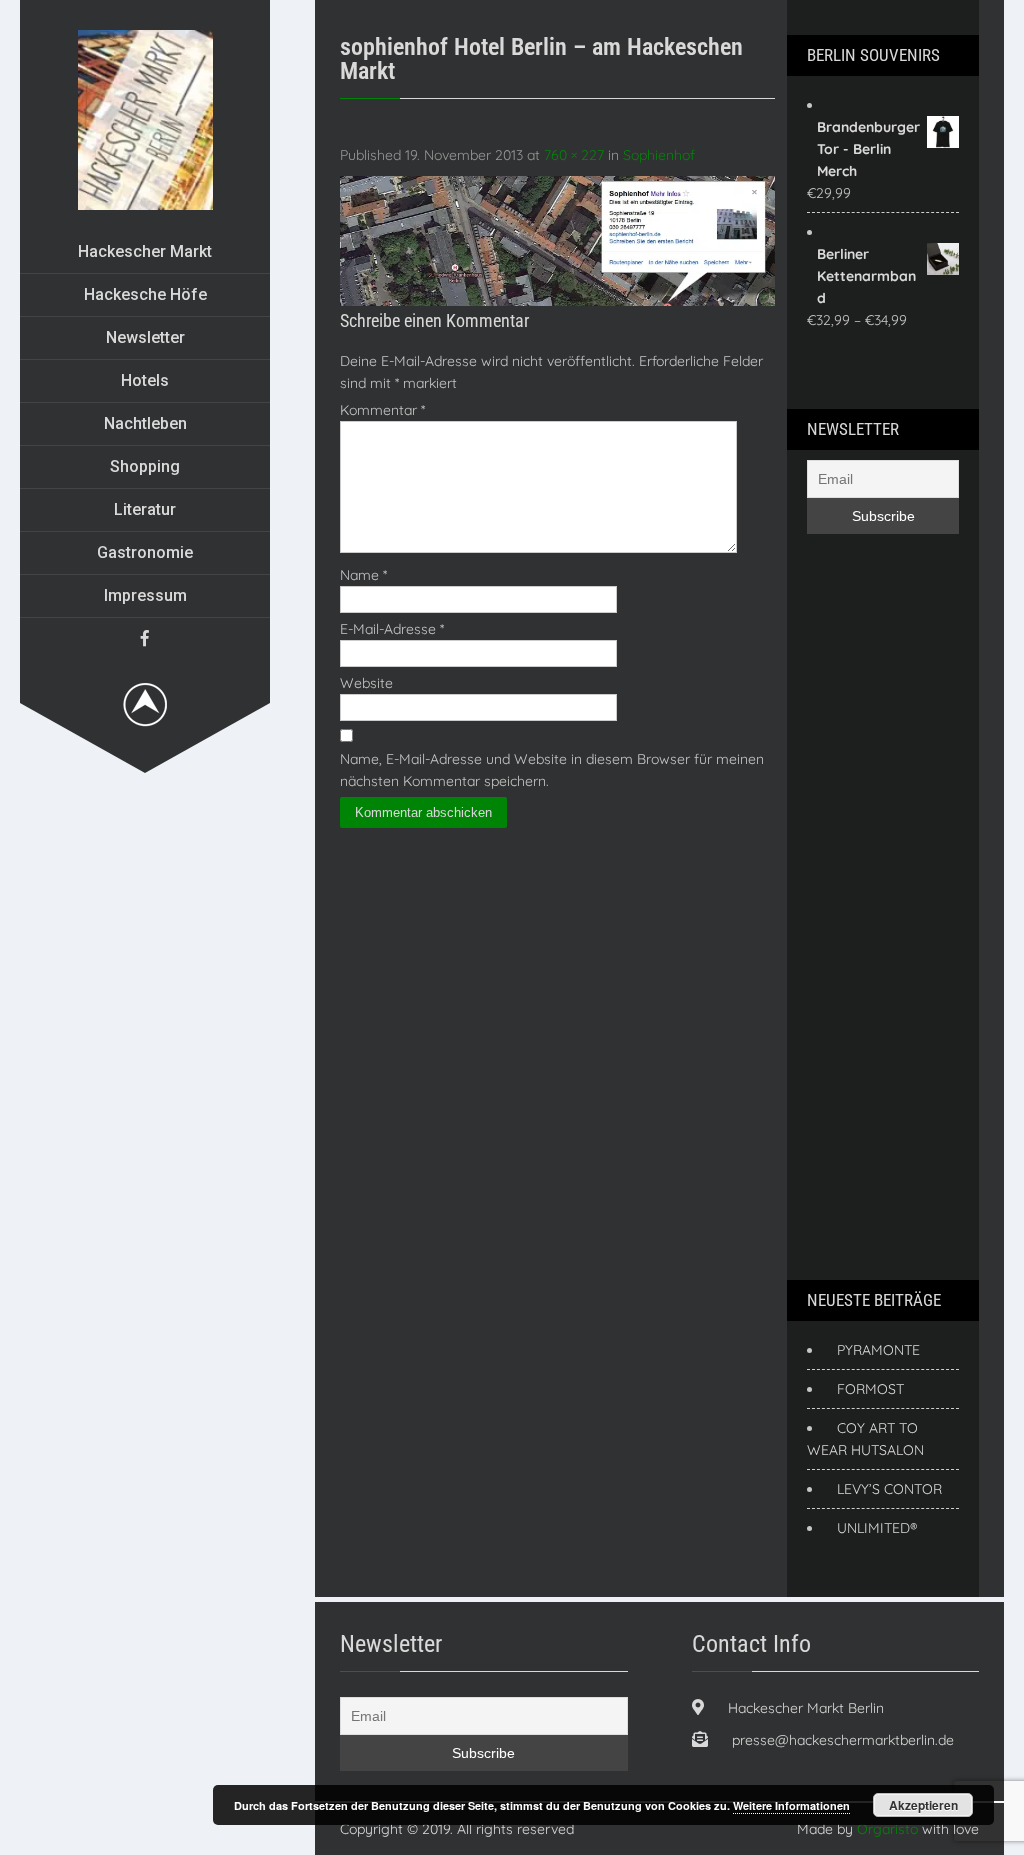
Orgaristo (887, 1829)
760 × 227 (574, 155)
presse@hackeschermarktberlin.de (843, 1740)
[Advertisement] (887, 904)
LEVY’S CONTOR (889, 1489)
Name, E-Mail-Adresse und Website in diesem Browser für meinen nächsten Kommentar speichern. (552, 770)
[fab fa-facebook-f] (145, 638)
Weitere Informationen (791, 1805)
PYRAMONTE (878, 1350)
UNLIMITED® (877, 1528)
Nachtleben (145, 423)
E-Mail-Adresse (392, 629)
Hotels (145, 380)
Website (366, 683)
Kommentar (382, 410)
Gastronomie (145, 552)
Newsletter (145, 337)
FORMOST (870, 1389)
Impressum (145, 595)
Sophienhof (659, 155)
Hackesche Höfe (145, 294)
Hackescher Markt (145, 251)
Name (363, 575)
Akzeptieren (923, 1805)
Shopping (145, 466)
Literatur (145, 509)
